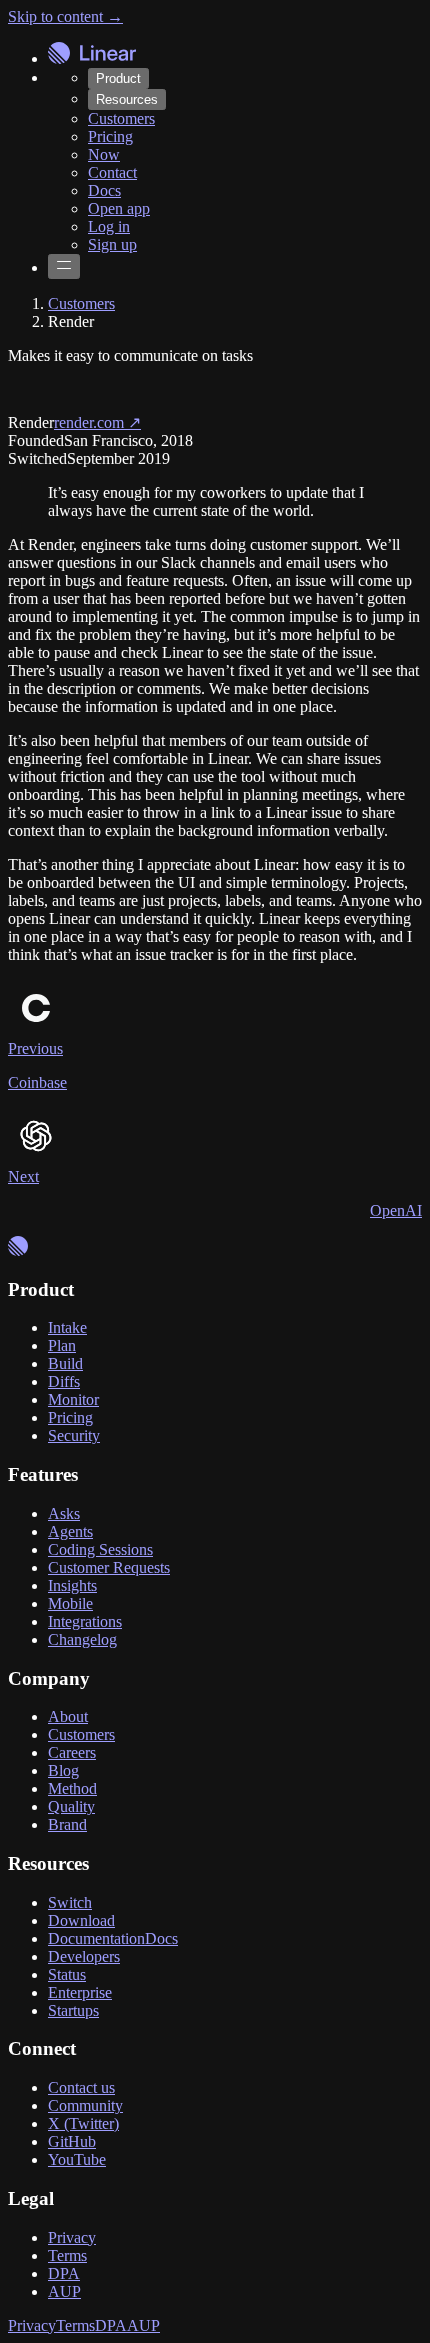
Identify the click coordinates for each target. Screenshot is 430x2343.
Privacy (72, 2237)
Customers (121, 118)
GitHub (72, 2141)
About (68, 1716)
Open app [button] (119, 208)
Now (104, 154)
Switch (70, 1902)
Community (85, 2105)
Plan (62, 1345)
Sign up (112, 244)
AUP (64, 2291)
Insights (72, 1585)
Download (81, 1920)
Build (65, 1363)
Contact (112, 172)
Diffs (64, 1381)
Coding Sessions (100, 1549)
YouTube (77, 2159)
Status (67, 1974)
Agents (70, 1531)
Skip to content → (65, 16)
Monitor (73, 1399)
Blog (63, 1770)
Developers (84, 1956)
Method (72, 1788)
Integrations (85, 1621)
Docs (104, 190)
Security (74, 1435)
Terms (67, 2255)
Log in (109, 226)
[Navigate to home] (92, 55)
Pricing (110, 136)
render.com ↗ (97, 422)
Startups (73, 2010)
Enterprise (80, 1992)
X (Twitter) (83, 2123)
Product (118, 78)
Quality (71, 1806)
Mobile (70, 1603)
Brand (67, 1824)
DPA (64, 2273)
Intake (67, 1327)
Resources (127, 99)
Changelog (82, 1639)
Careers (72, 1752)
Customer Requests (109, 1567)
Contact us (81, 2087)
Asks (64, 1513)
